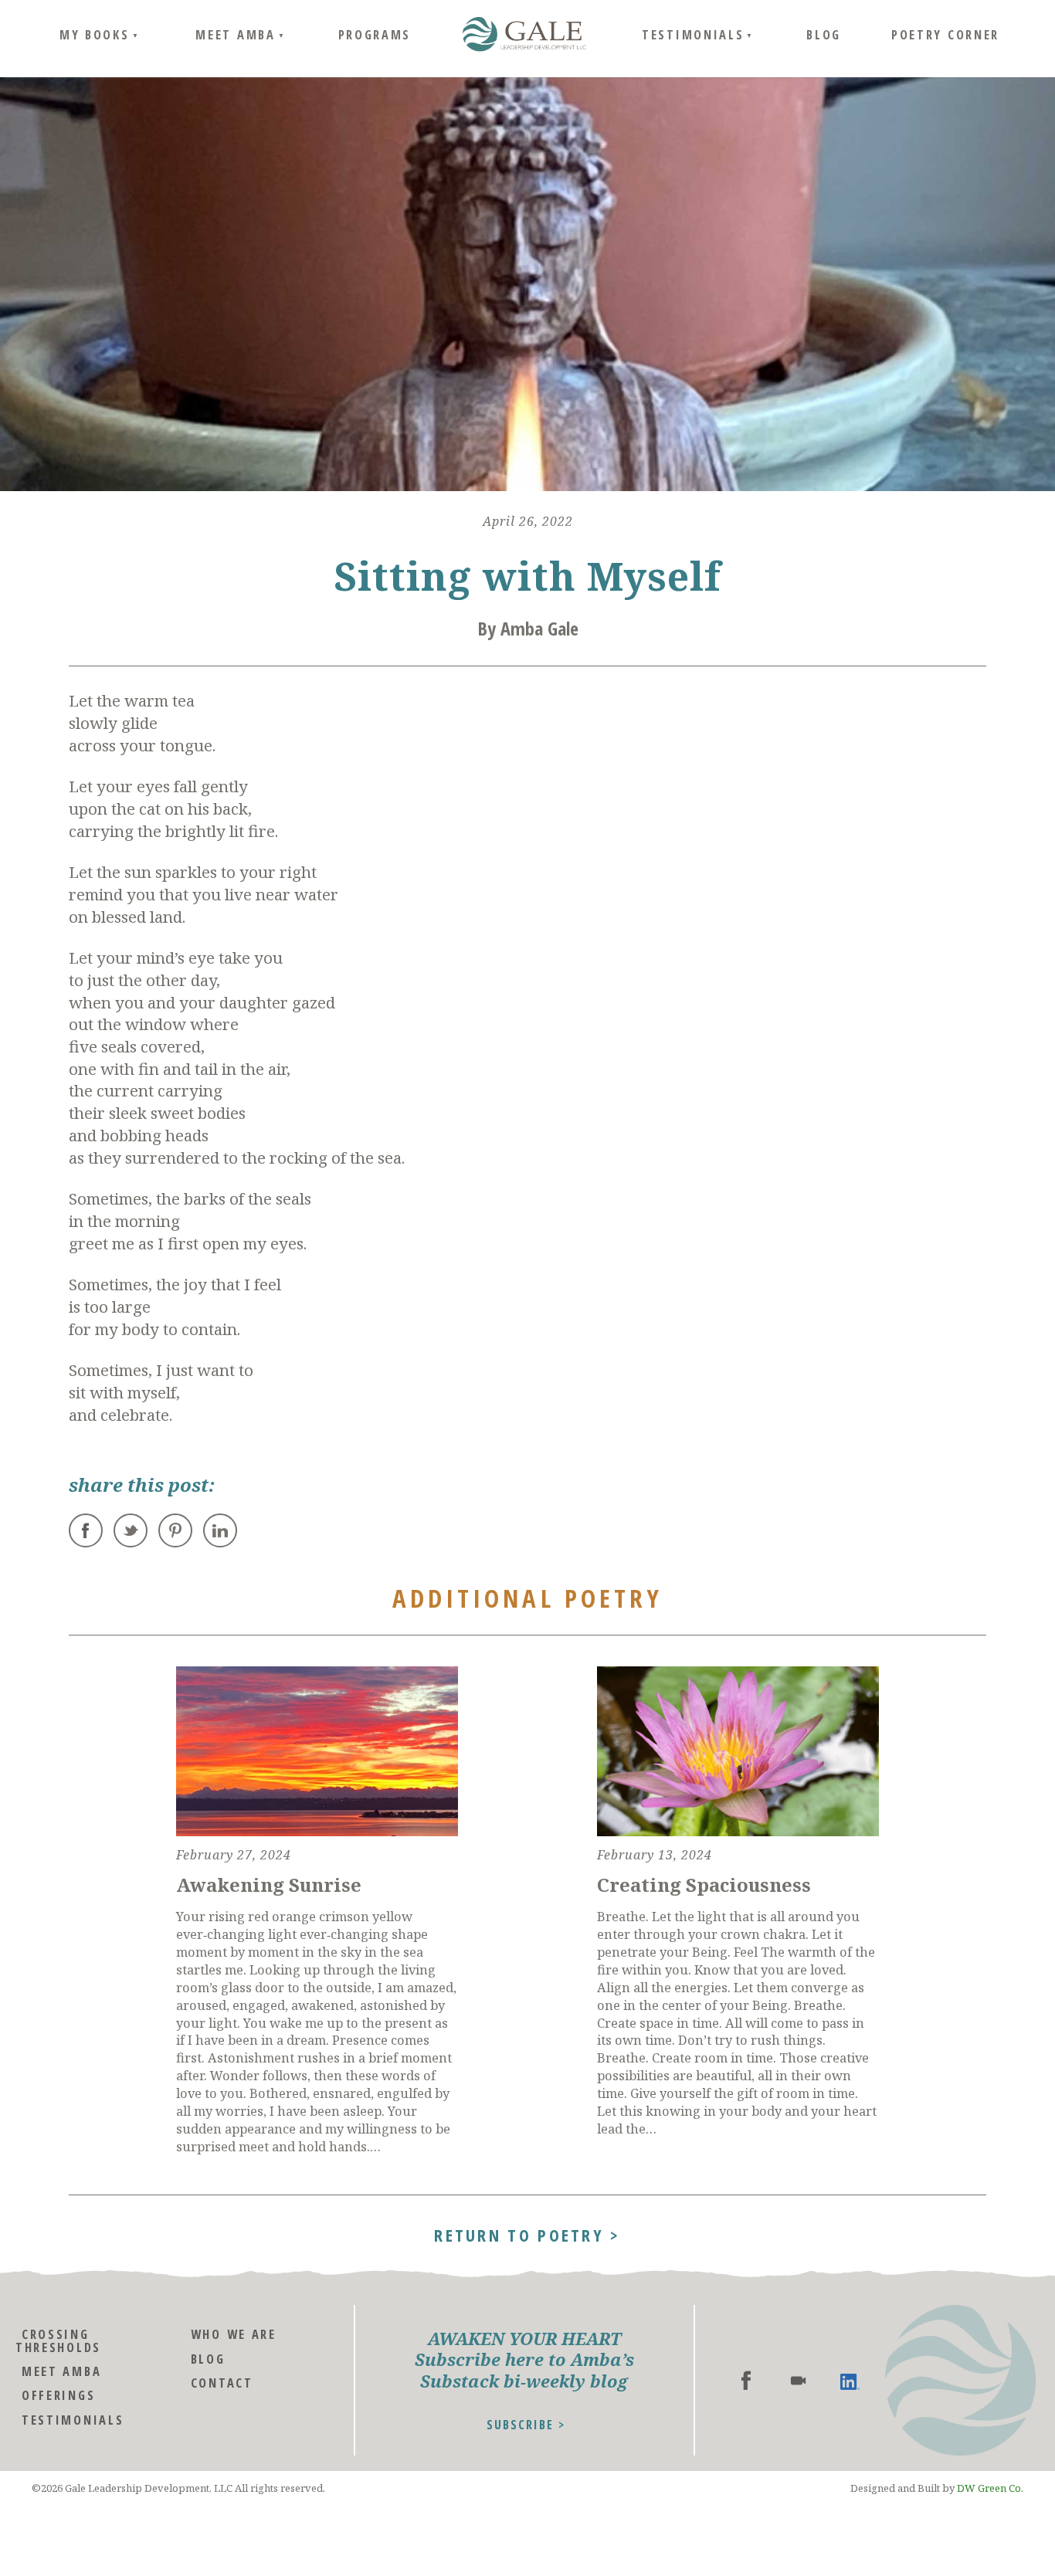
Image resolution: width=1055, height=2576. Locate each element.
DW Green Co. (990, 2488)
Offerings (58, 2395)
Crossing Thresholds (58, 2340)
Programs (375, 34)
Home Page (524, 35)
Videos (798, 2380)
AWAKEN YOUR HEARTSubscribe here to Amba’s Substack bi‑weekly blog (524, 2360)
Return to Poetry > (527, 2233)
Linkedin (850, 2380)
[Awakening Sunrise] (317, 1751)
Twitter (131, 1530)
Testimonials (693, 34)
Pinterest (175, 1530)
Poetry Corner (945, 34)
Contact (222, 2383)
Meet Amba (235, 34)
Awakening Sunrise (269, 1885)
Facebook (86, 1530)
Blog (824, 34)
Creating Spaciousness (704, 1885)
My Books (95, 34)
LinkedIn (220, 1530)
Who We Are (234, 2334)
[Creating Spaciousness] (738, 1751)
